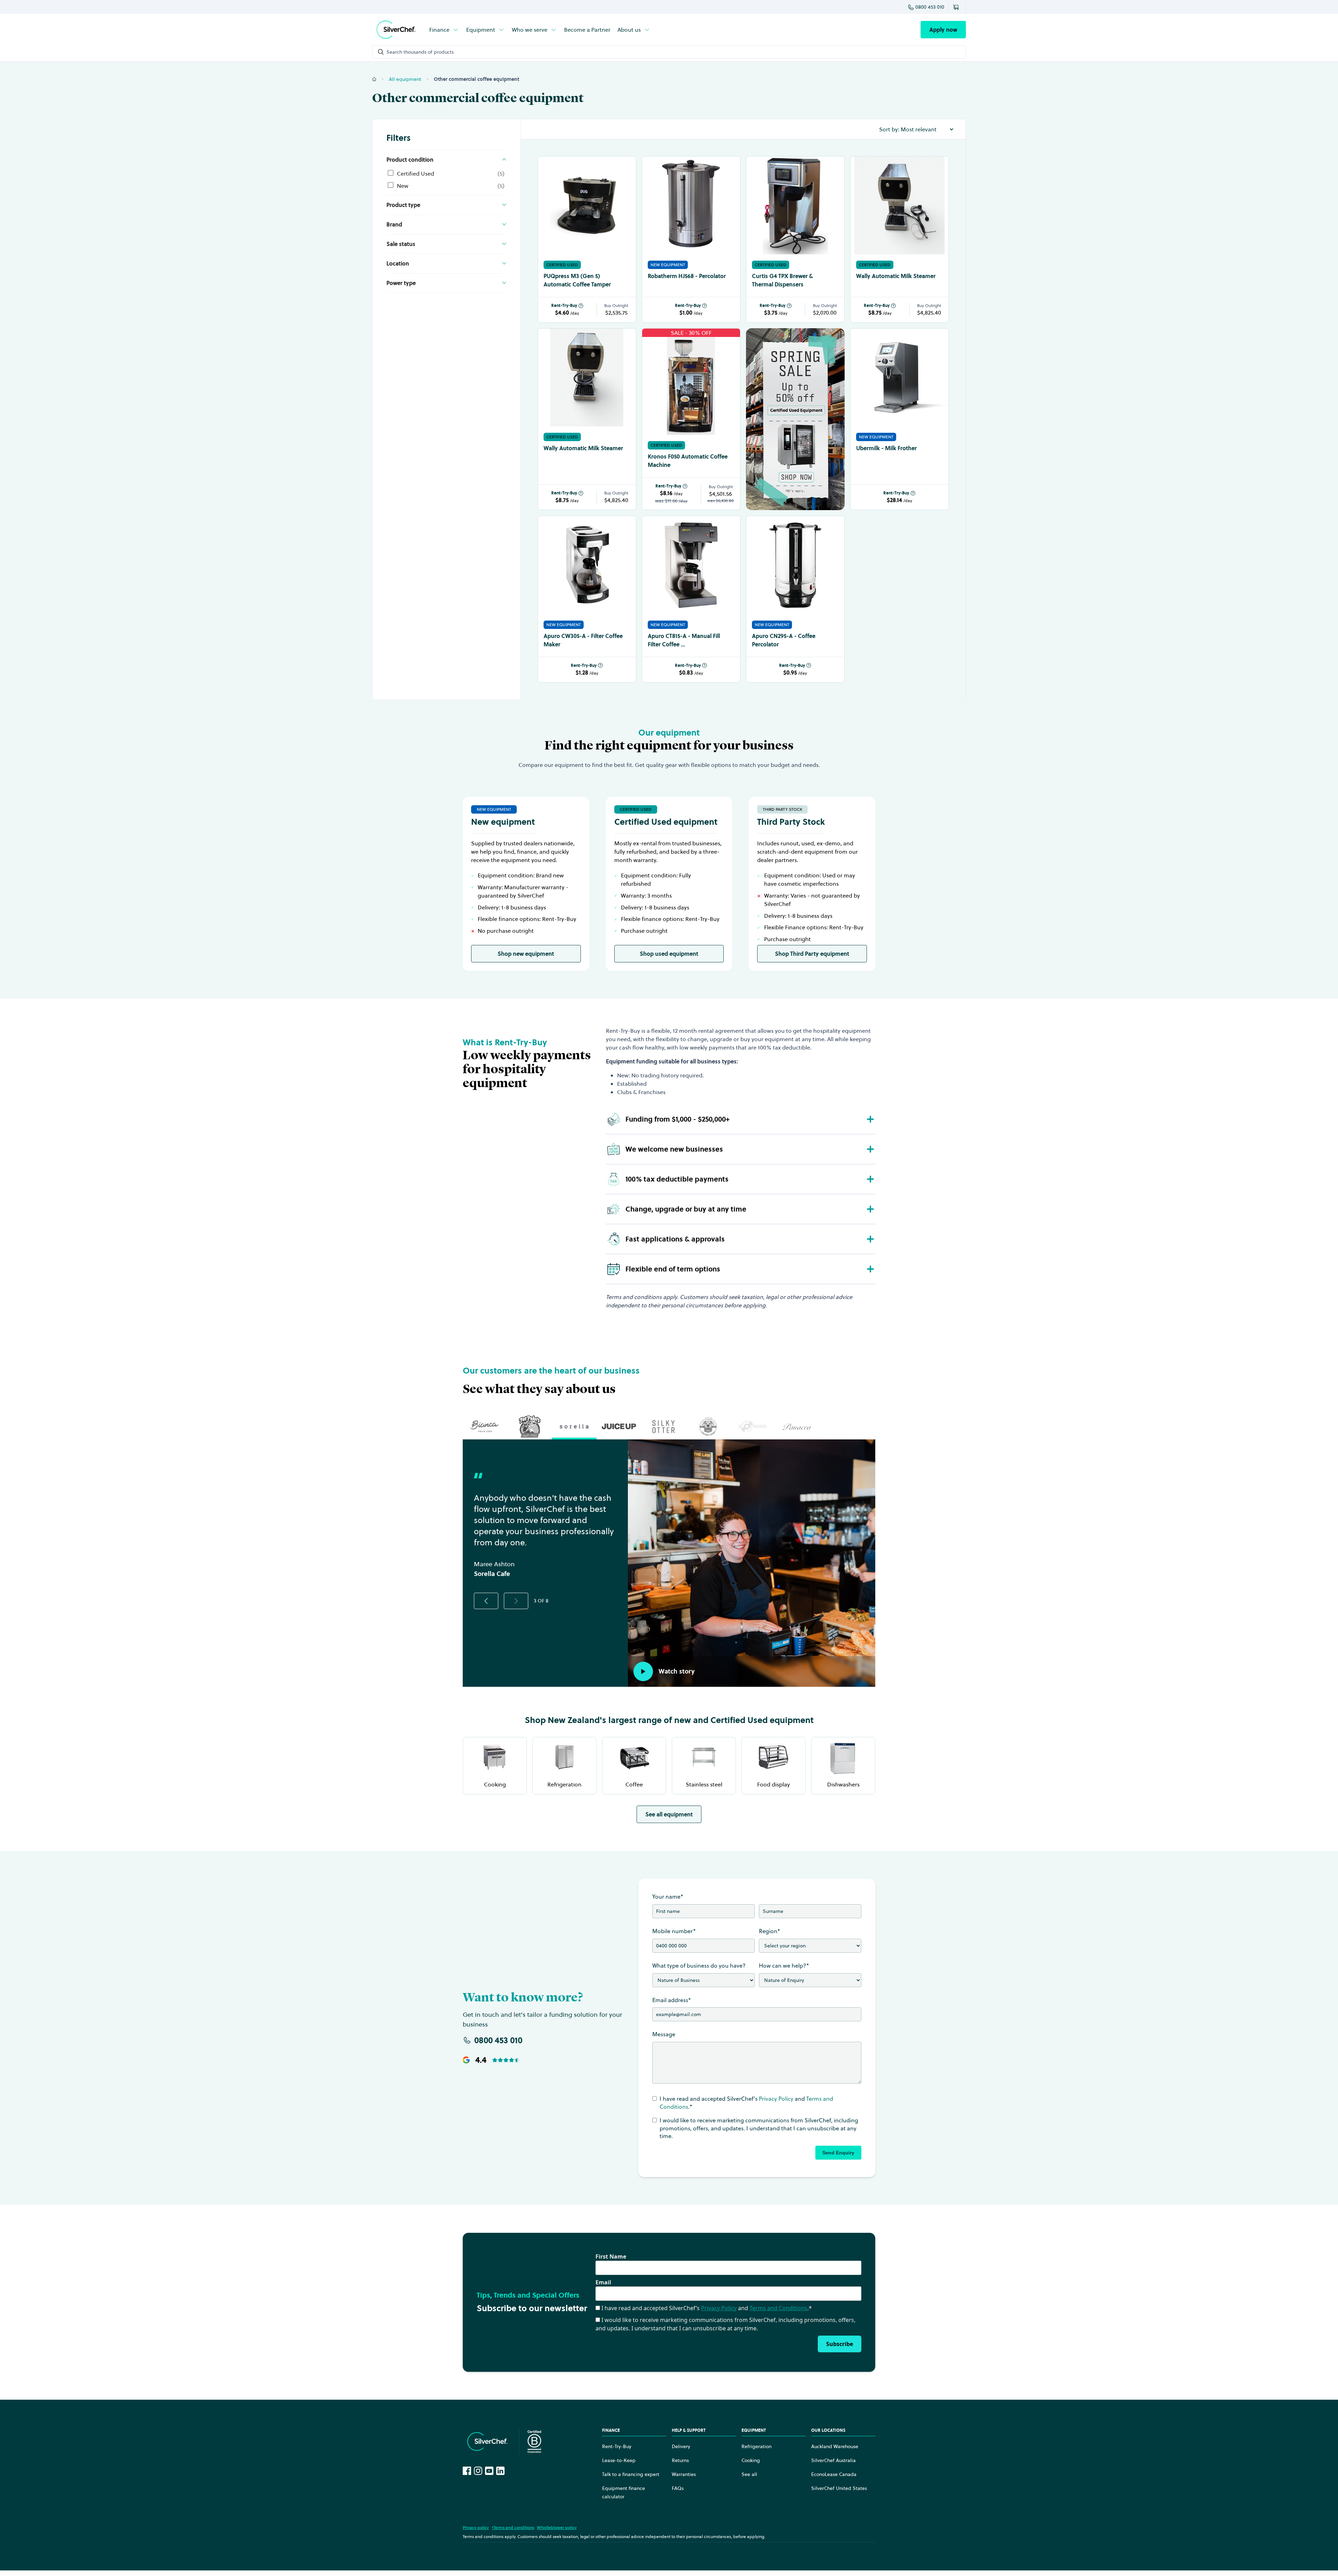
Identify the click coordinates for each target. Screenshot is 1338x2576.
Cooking (751, 2460)
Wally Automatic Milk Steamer (896, 276)
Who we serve (530, 30)
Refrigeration (756, 2446)
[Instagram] (478, 2471)
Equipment (481, 30)
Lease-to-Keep (619, 2460)
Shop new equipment (526, 954)
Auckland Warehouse (835, 2446)
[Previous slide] (486, 1601)
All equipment (405, 79)
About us (629, 30)
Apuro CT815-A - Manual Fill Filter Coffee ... (684, 640)
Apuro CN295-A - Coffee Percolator (784, 640)
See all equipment (669, 1814)
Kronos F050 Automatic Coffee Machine (688, 461)
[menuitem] (444, 30)
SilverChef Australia (833, 2460)
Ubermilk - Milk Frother (886, 448)
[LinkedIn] (500, 2471)
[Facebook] (467, 2471)
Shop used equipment (669, 954)
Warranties (684, 2474)
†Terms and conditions (513, 2527)
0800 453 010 (930, 7)
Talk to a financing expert (631, 2474)
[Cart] (957, 7)
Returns (680, 2460)
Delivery (681, 2446)
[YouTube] (489, 2471)
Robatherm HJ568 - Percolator (687, 276)
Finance (439, 30)
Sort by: (889, 129)
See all (749, 2474)
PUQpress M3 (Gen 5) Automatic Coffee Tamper (577, 280)
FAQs (678, 2488)
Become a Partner (587, 30)
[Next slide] (516, 1601)
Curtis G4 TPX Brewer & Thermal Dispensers (782, 280)
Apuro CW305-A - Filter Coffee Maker (583, 640)
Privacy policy (476, 2527)
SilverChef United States (839, 2488)
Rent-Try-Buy (564, 306)
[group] (485, 1427)
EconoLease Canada (834, 2474)
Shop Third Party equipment (812, 954)
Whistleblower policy (557, 2527)
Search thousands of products (420, 52)
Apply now (943, 30)
